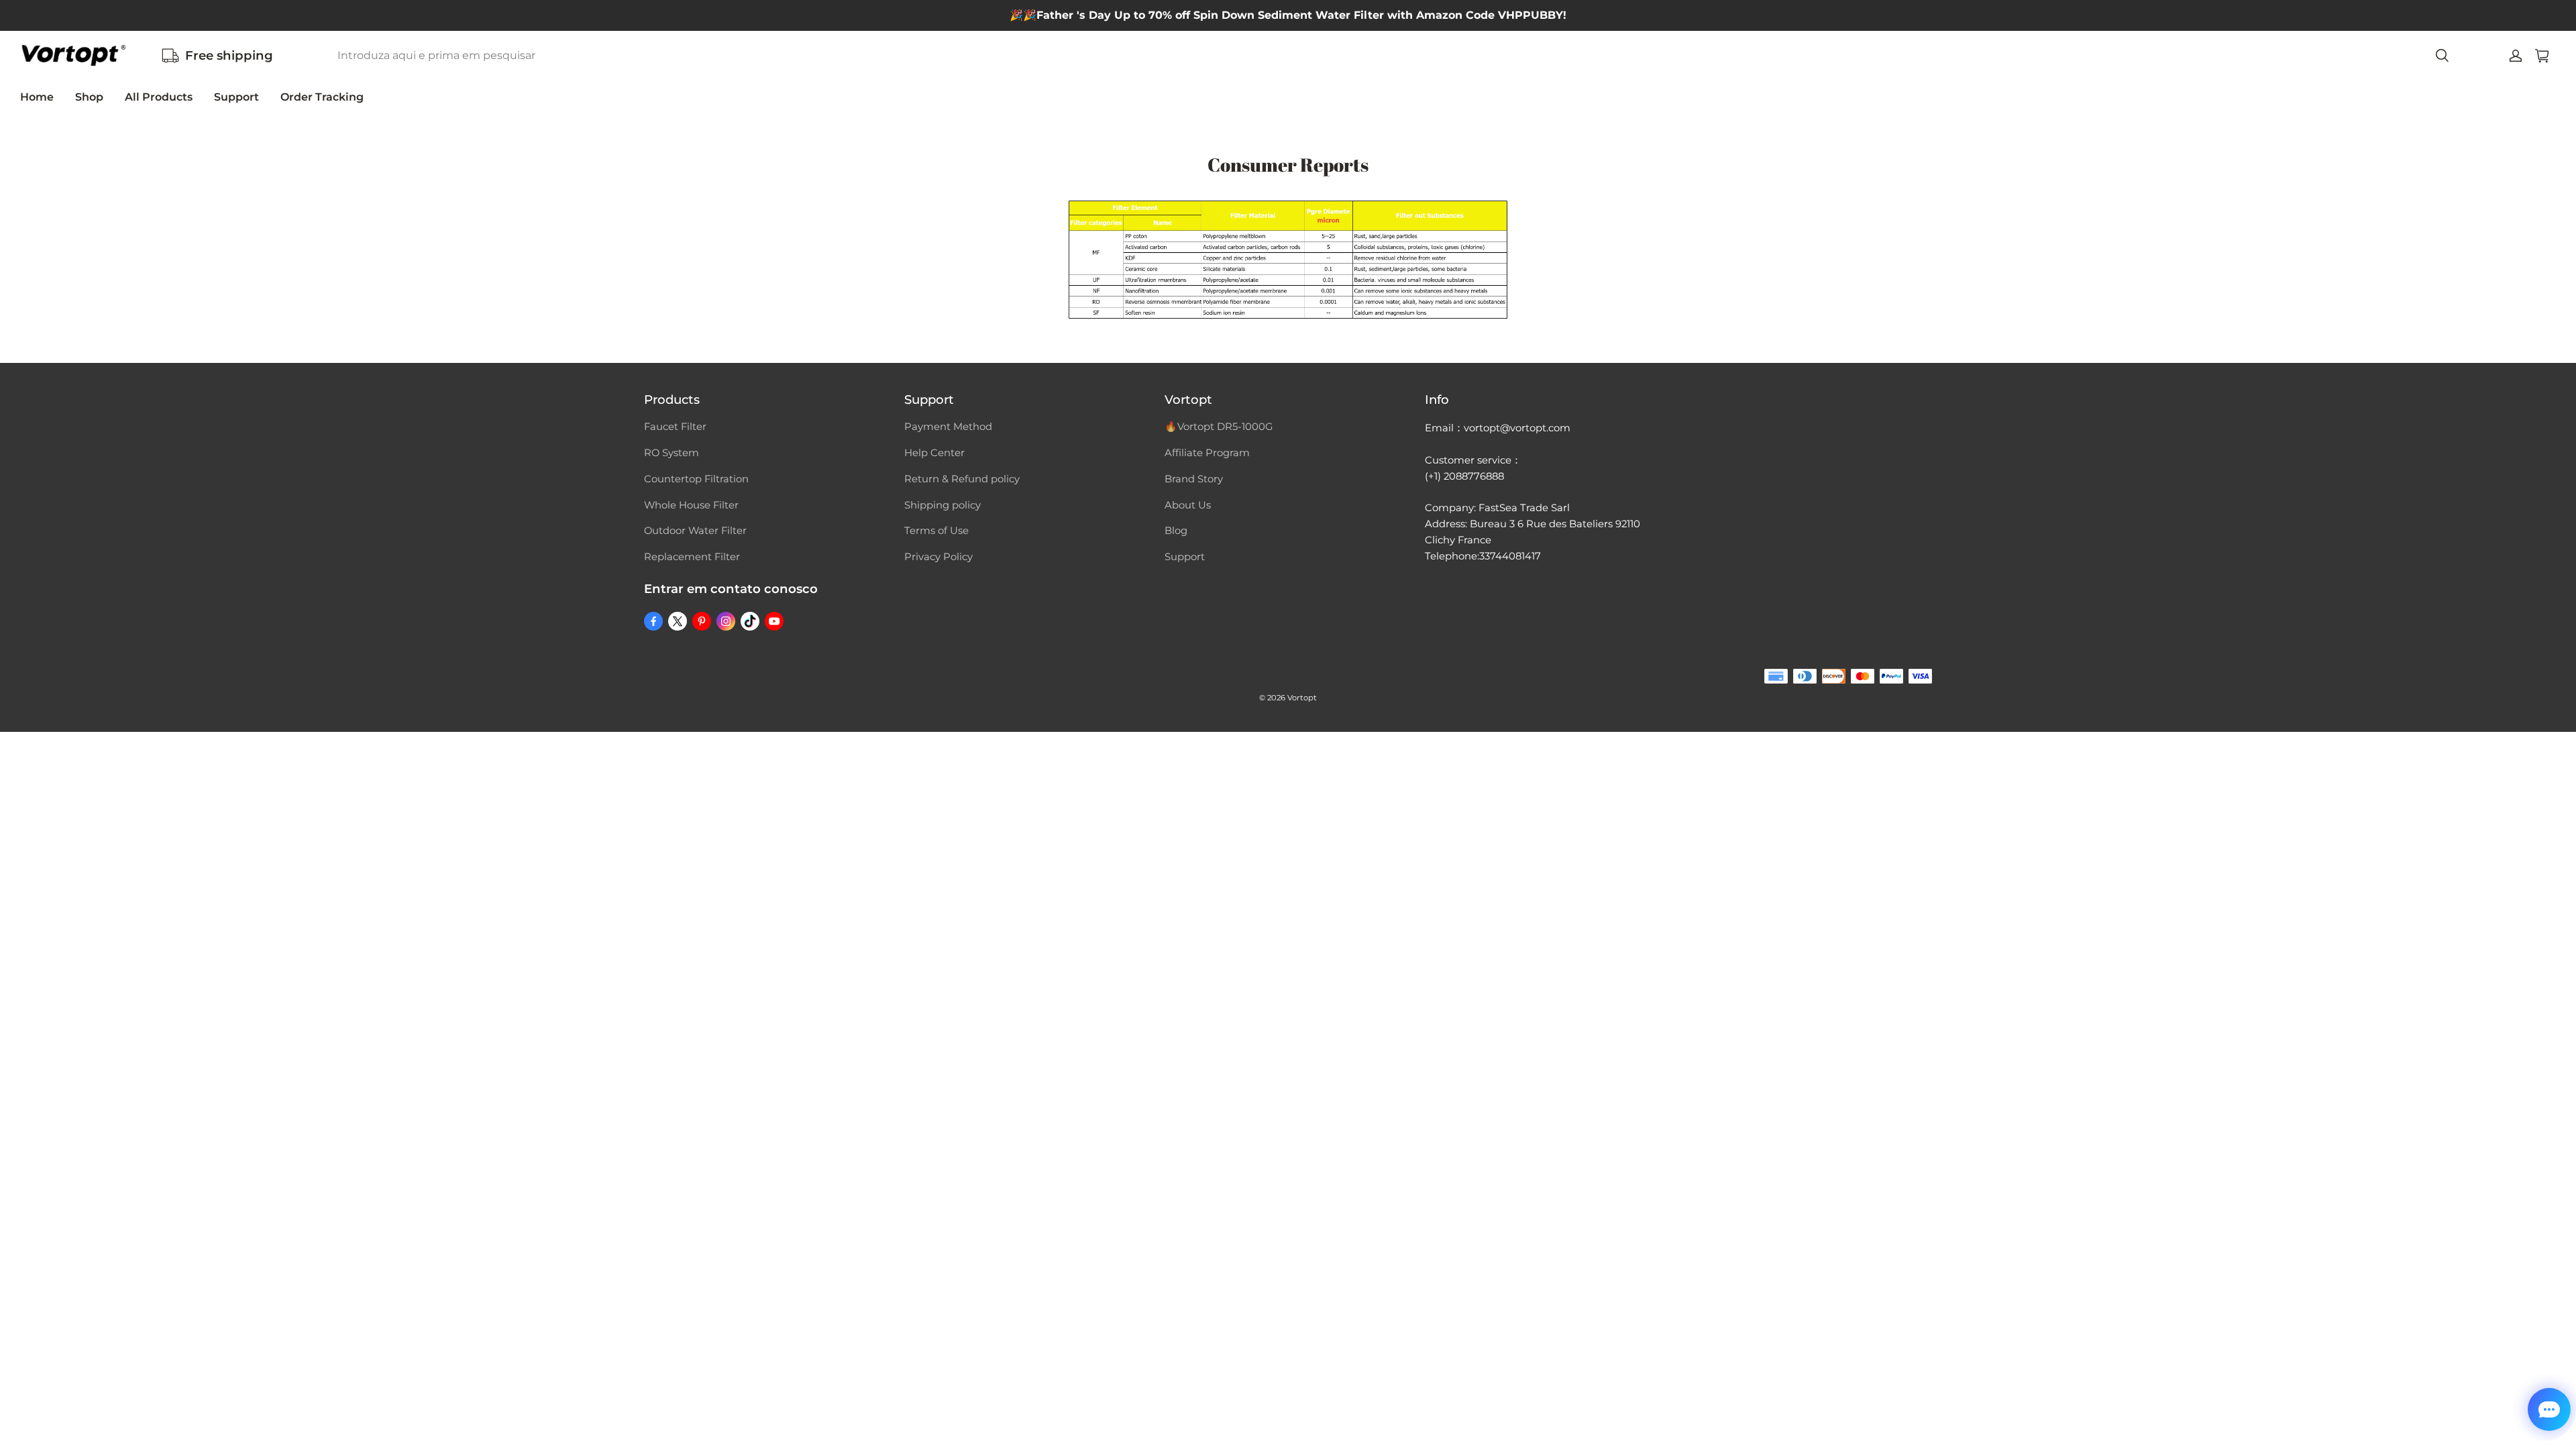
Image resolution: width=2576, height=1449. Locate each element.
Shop (89, 97)
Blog (1176, 531)
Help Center (934, 453)
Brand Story (1194, 479)
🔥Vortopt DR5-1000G (1219, 427)
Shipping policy (943, 505)
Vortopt (1302, 698)
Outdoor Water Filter (695, 531)
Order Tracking (322, 97)
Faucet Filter (675, 427)
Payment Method (948, 427)
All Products (159, 97)
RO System (672, 453)
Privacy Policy (938, 557)
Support (236, 97)
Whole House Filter (691, 505)
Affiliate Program (1207, 453)
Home (37, 97)
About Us (1188, 505)
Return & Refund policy (962, 479)
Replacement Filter (692, 557)
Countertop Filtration (696, 479)
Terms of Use (936, 531)
